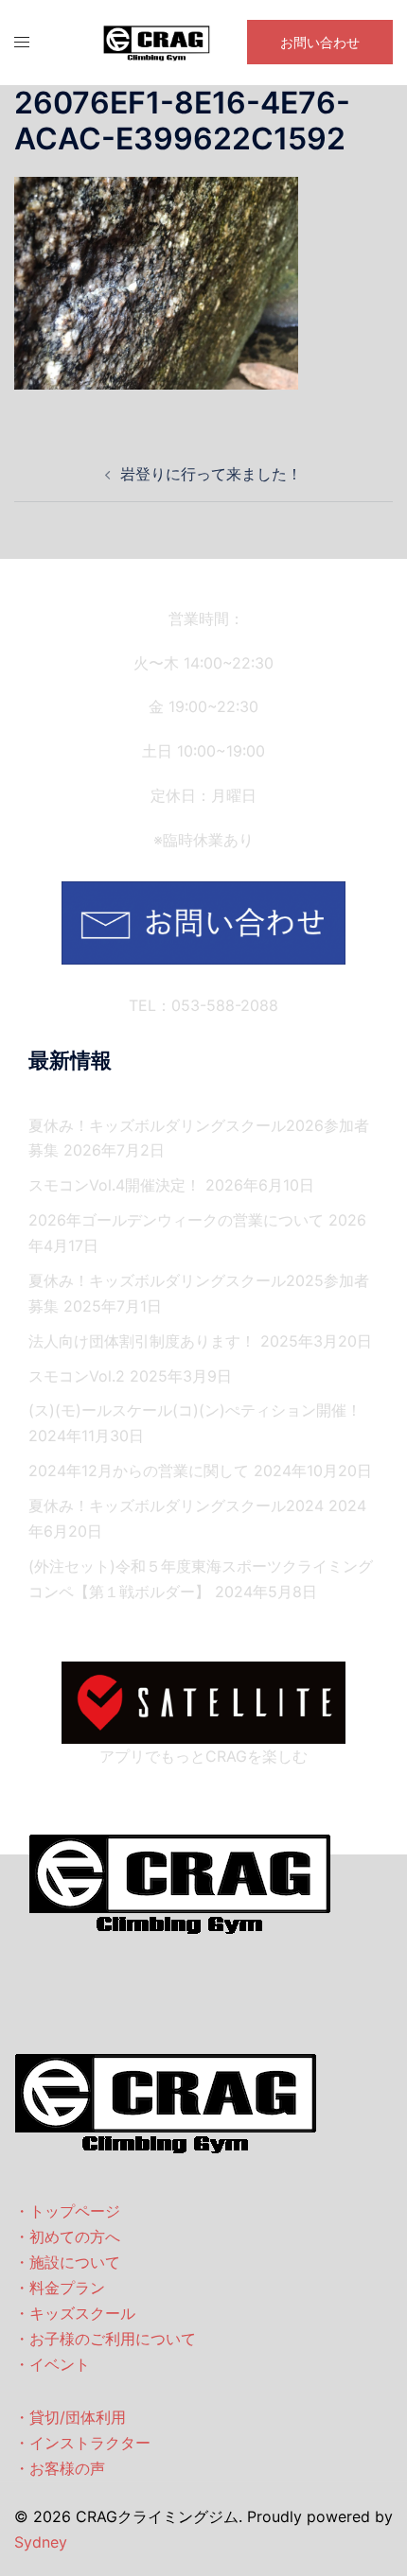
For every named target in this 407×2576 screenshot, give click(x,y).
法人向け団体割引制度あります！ (142, 1341)
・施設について (67, 2262)
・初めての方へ (67, 2237)
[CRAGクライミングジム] (157, 41)
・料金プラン (60, 2288)
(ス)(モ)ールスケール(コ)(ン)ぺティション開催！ (195, 1410)
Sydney (41, 2542)
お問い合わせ (320, 42)
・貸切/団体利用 (70, 2417)
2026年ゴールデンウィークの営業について (176, 1220)
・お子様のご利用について (105, 2339)
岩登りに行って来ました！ (211, 474)
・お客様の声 (60, 2468)
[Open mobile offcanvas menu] (22, 42)
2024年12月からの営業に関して (139, 1471)
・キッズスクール (75, 2313)
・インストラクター (82, 2443)
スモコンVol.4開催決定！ (115, 1185)
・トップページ (67, 2211)
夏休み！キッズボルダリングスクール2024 (176, 1506)
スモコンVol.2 (77, 1376)
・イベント (52, 2364)
